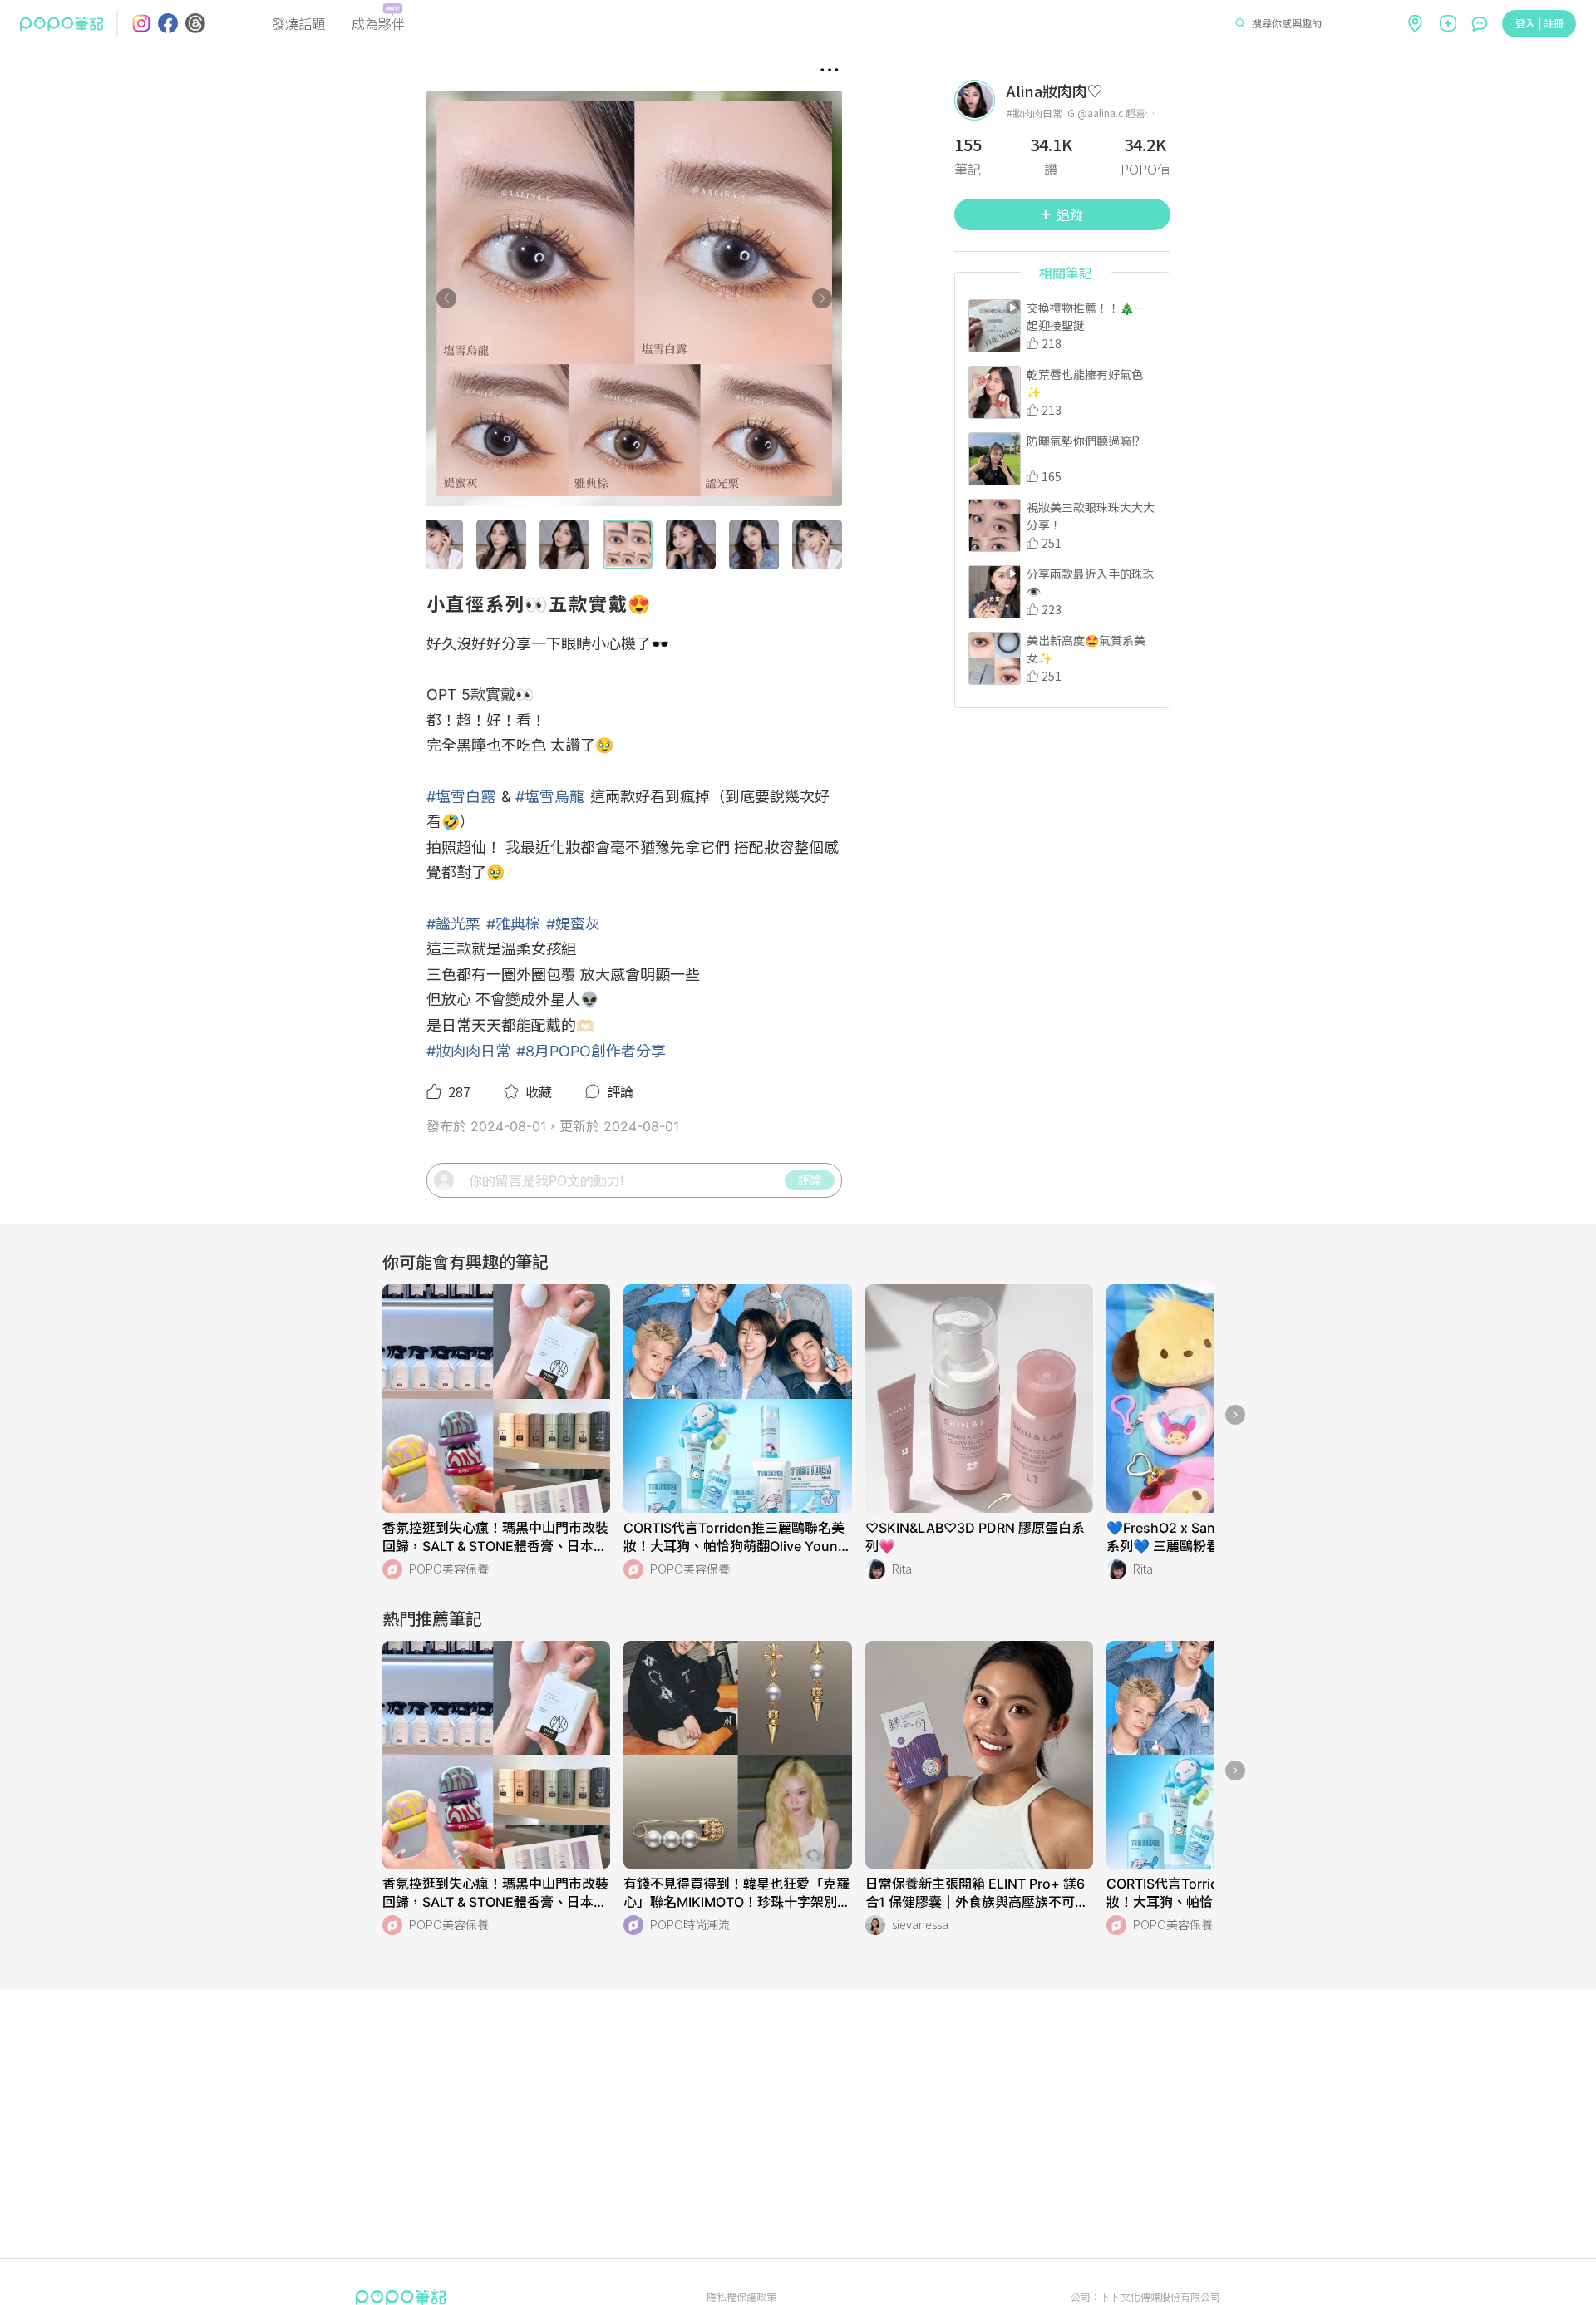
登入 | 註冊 (1539, 23)
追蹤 (1070, 214)
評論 (810, 1180)
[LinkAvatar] (980, 100)
